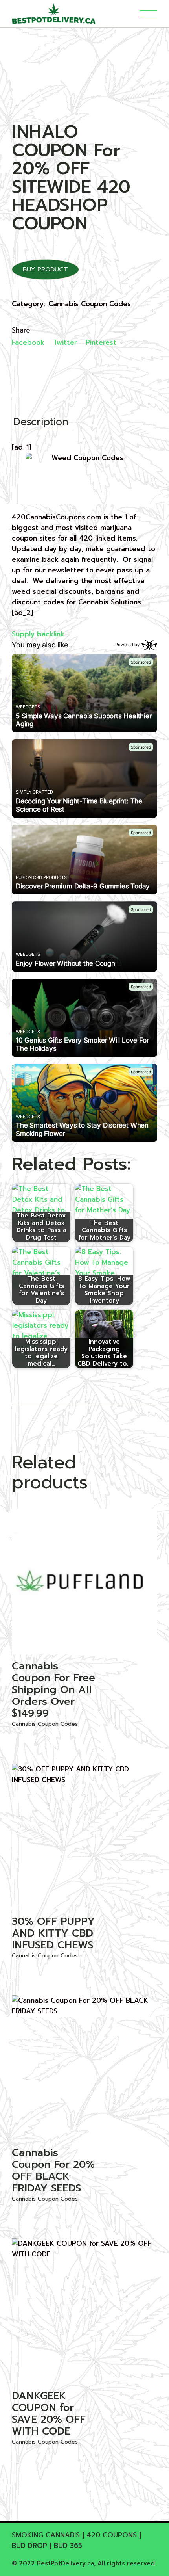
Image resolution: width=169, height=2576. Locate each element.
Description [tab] (41, 423)
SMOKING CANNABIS (46, 2535)
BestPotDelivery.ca (65, 2563)
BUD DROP (29, 2546)
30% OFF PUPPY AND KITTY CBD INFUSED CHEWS (53, 1933)
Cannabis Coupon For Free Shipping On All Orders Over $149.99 (53, 1690)
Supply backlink (38, 634)
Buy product (45, 269)
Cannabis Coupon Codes (90, 304)
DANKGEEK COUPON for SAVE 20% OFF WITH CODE (49, 2413)
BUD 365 (68, 2546)
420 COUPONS (112, 2535)
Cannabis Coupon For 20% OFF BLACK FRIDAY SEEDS (53, 2170)
